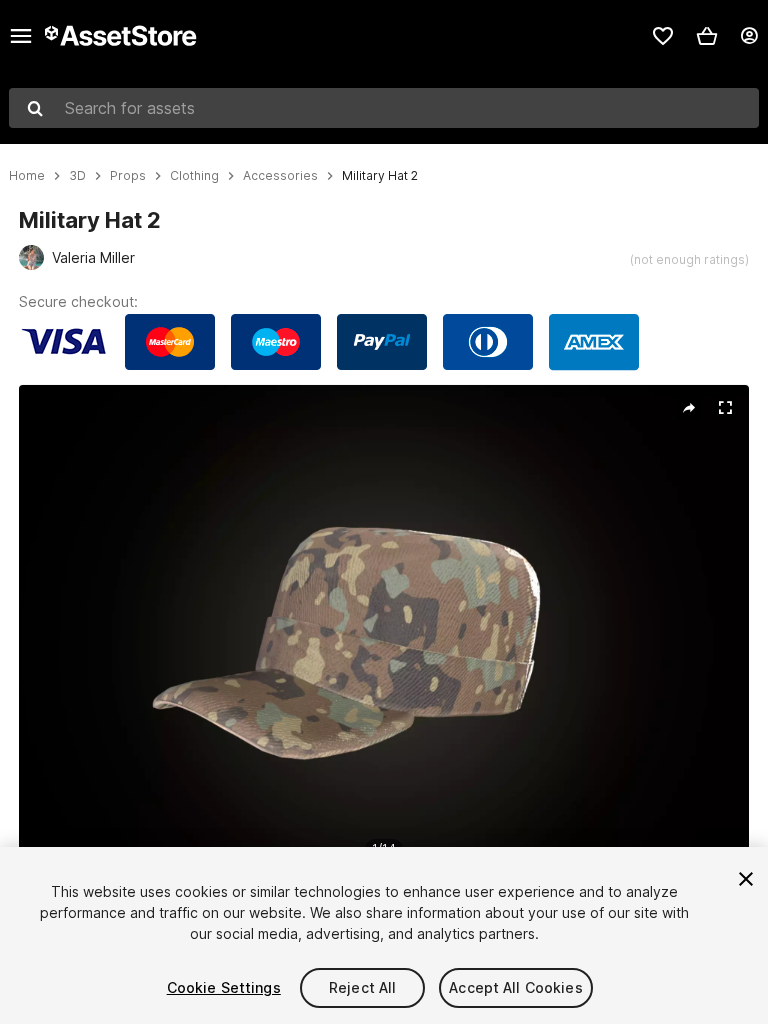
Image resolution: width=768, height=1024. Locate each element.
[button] (707, 36)
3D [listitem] (77, 176)
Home (27, 176)
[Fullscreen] (725, 408)
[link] (663, 36)
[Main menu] (21, 36)
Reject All (362, 987)
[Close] (746, 879)
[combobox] (384, 108)
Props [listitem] (128, 176)
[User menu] (749, 36)
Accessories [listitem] (280, 176)
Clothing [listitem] (194, 176)
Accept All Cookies (516, 987)
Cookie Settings (224, 987)
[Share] (689, 408)
